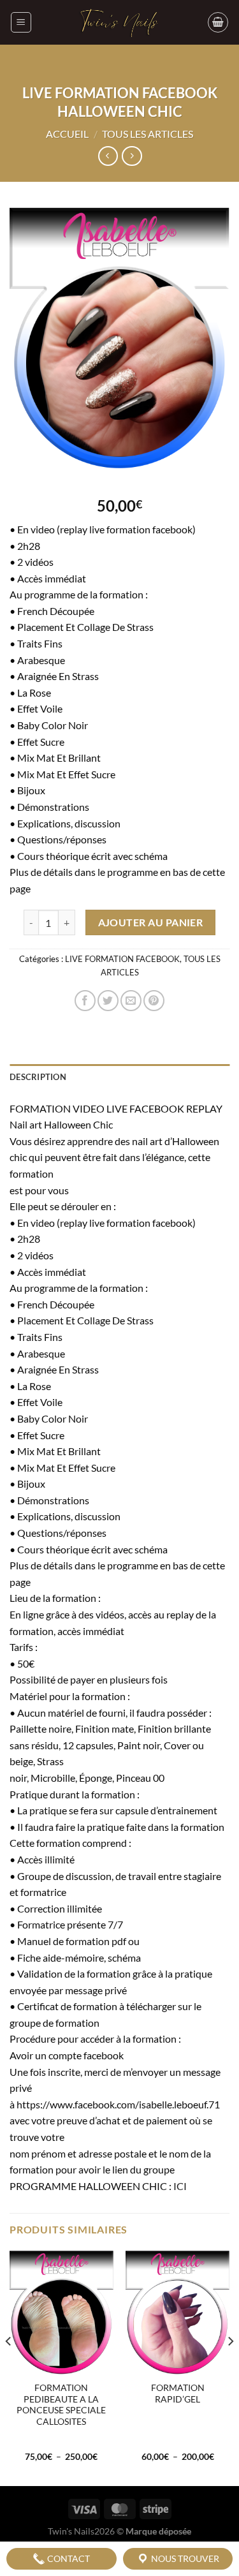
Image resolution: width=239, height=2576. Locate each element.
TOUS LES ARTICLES (148, 134)
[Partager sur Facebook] (85, 1001)
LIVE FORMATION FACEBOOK (122, 959)
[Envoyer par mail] (131, 1001)
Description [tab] (38, 1077)
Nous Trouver (184, 2558)
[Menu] (21, 22)
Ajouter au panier (151, 922)
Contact (68, 2558)
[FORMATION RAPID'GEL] (177, 2313)
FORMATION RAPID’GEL (178, 2394)
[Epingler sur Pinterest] (154, 1001)
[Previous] (9, 2367)
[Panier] (218, 22)
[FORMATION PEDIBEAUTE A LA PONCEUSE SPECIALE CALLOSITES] (62, 2313)
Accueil (67, 134)
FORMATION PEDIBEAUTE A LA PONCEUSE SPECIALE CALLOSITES (61, 2405)
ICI (180, 2186)
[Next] (230, 2367)
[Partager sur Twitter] (108, 1001)
